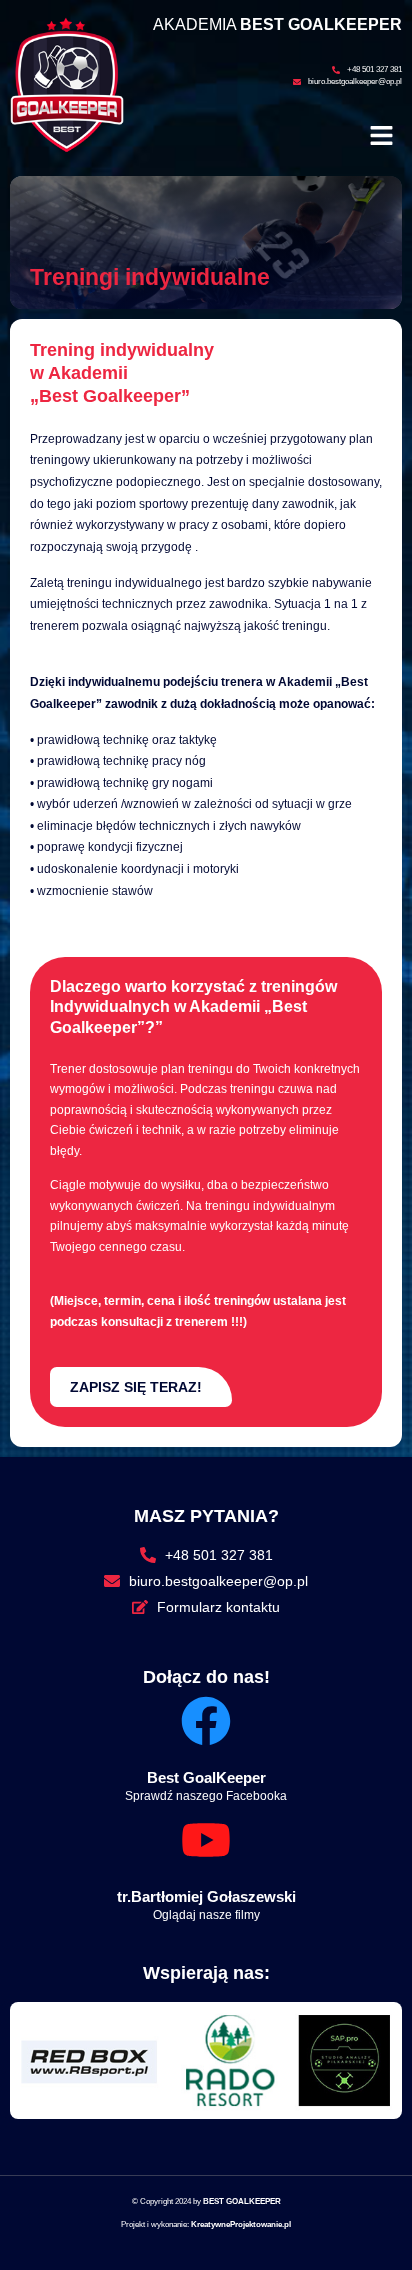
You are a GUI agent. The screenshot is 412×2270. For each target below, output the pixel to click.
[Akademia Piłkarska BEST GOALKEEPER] (67, 147)
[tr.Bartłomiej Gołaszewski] (206, 1840)
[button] (382, 136)
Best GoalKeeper (206, 1777)
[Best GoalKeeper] (206, 1721)
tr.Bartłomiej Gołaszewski (206, 1896)
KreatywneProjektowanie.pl (241, 2224)
